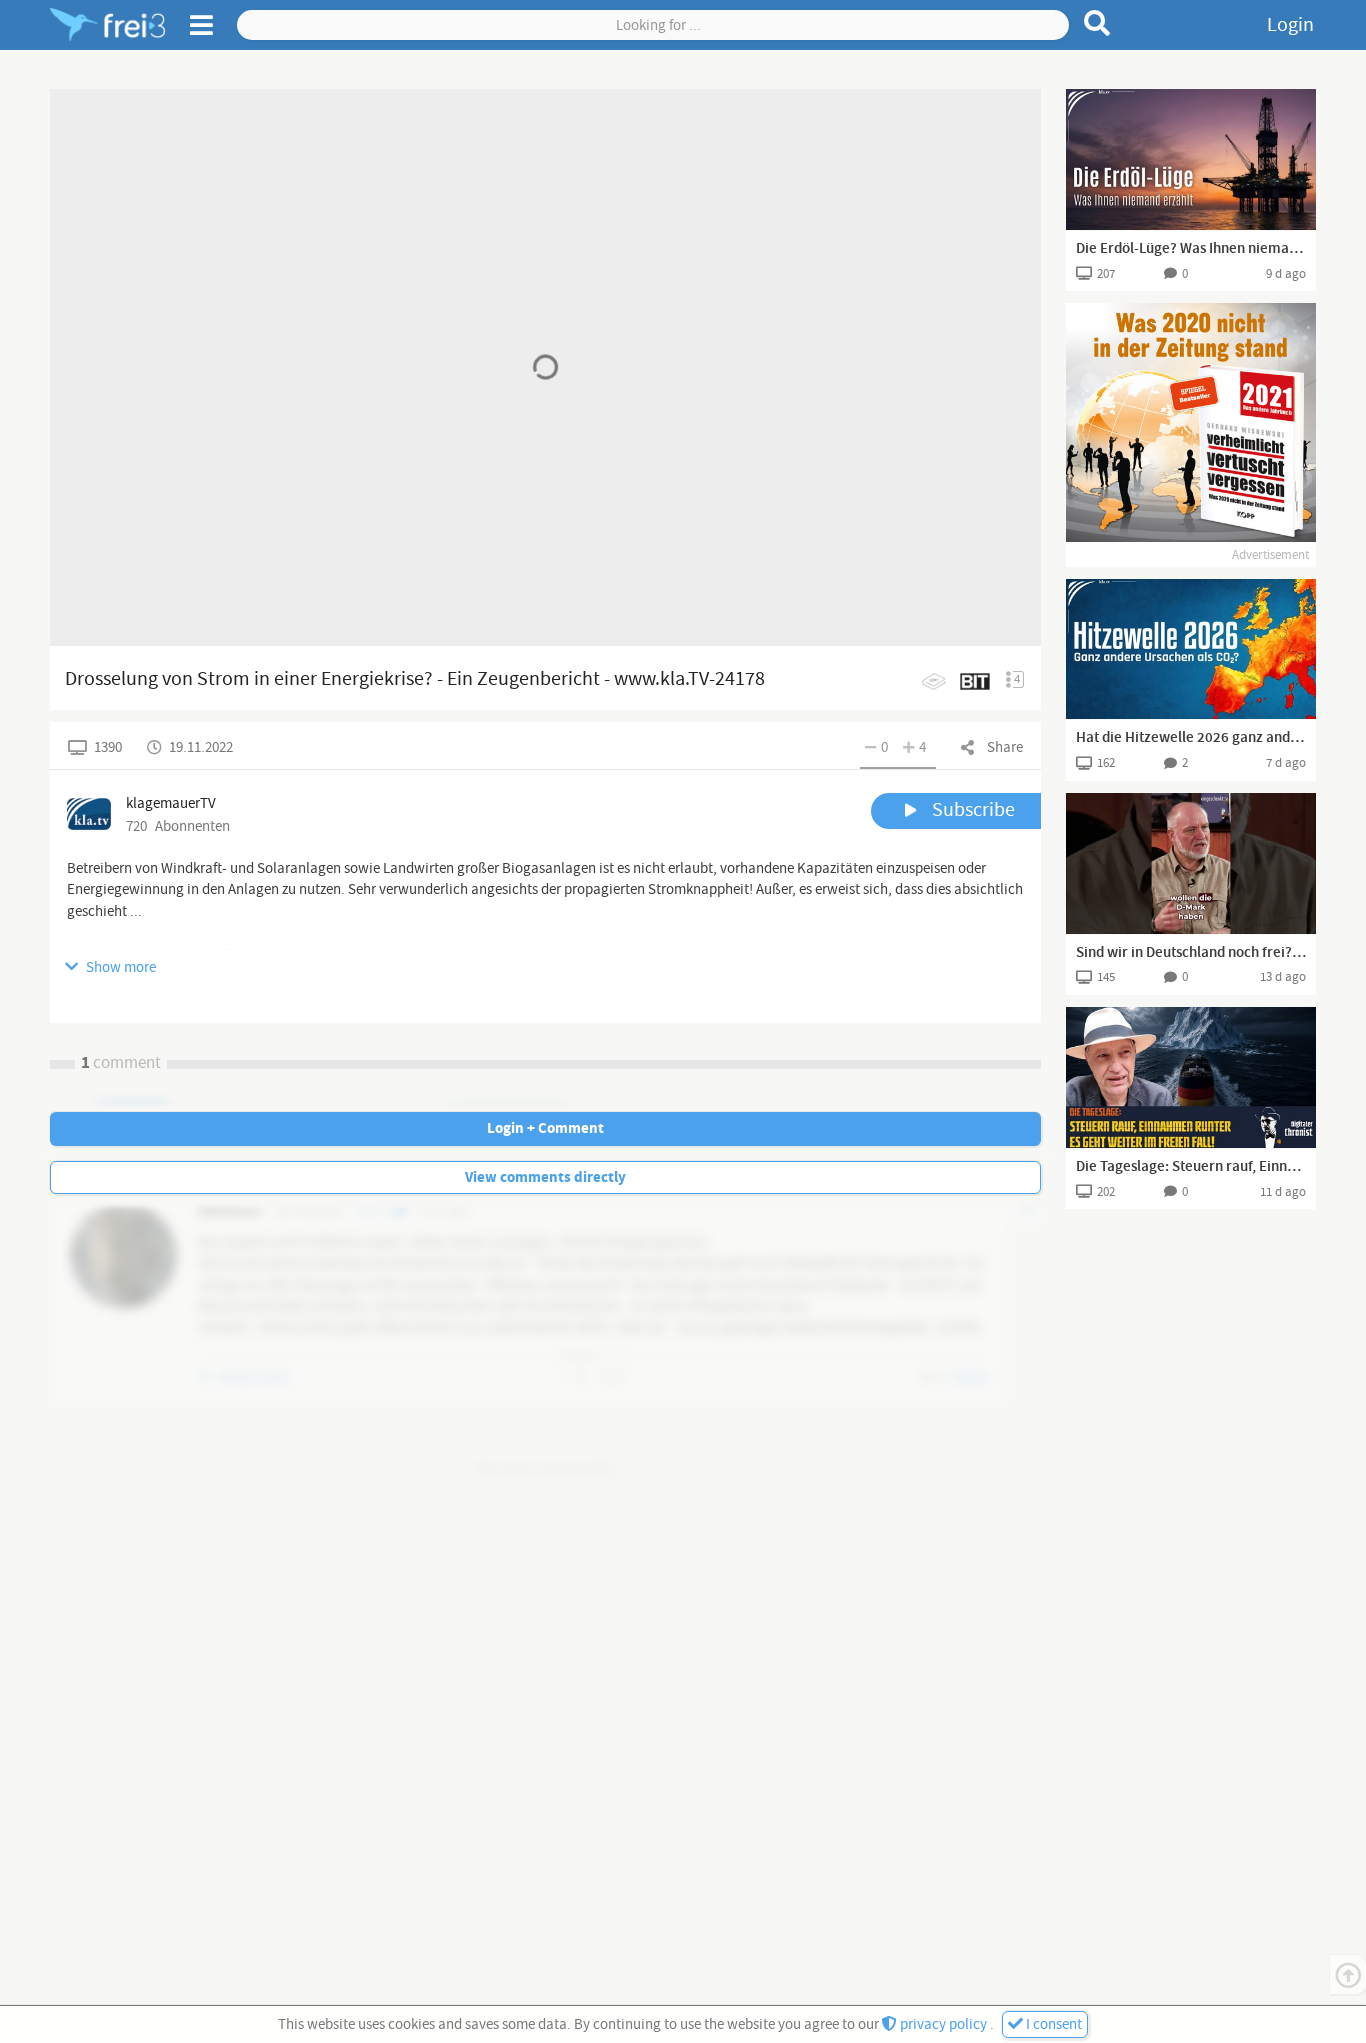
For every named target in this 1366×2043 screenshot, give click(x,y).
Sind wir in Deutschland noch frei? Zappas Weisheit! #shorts (1191, 953)
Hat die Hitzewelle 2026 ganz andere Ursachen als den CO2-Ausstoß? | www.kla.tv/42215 (1191, 738)
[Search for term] (1097, 23)
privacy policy (943, 2024)
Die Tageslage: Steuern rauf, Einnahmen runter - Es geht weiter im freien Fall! (1191, 1167)
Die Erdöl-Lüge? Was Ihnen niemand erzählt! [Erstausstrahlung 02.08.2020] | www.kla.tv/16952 (1191, 249)
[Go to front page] (107, 25)
